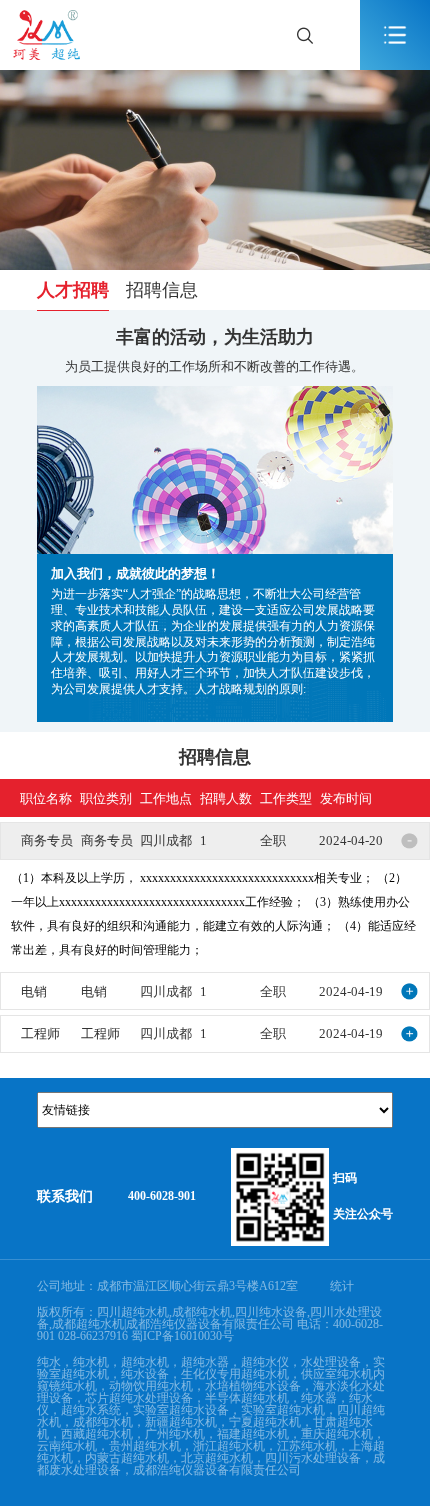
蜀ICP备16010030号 (182, 1336)
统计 (342, 1286)
